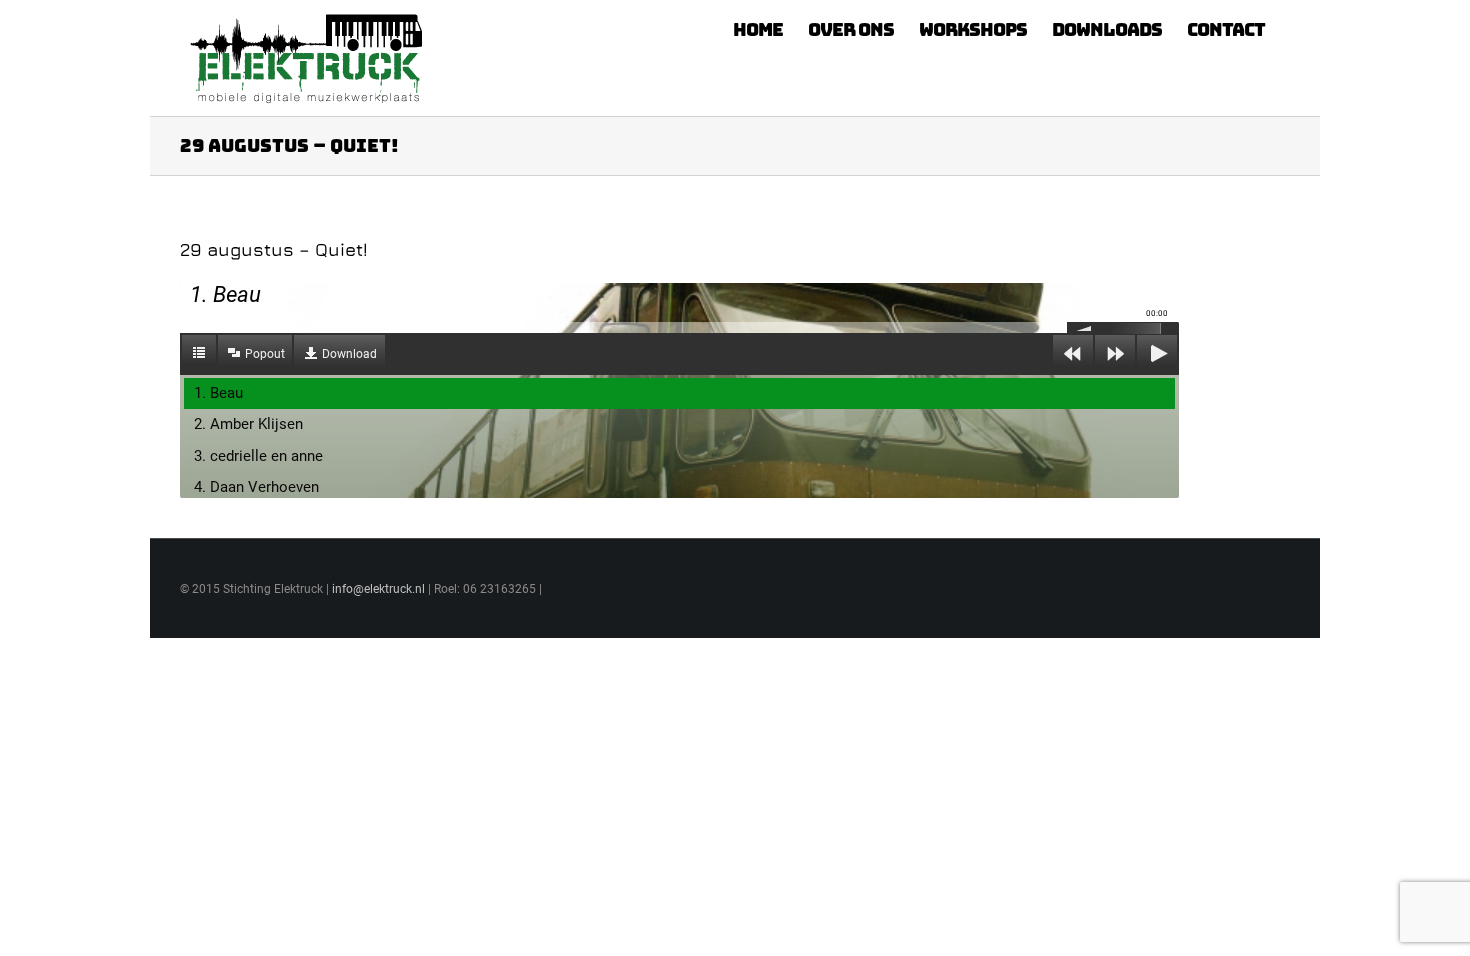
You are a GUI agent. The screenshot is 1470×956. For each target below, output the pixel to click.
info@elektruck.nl (378, 589)
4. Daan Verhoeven (256, 487)
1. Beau (218, 393)
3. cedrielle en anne (258, 456)
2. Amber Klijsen (248, 424)
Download (349, 354)
